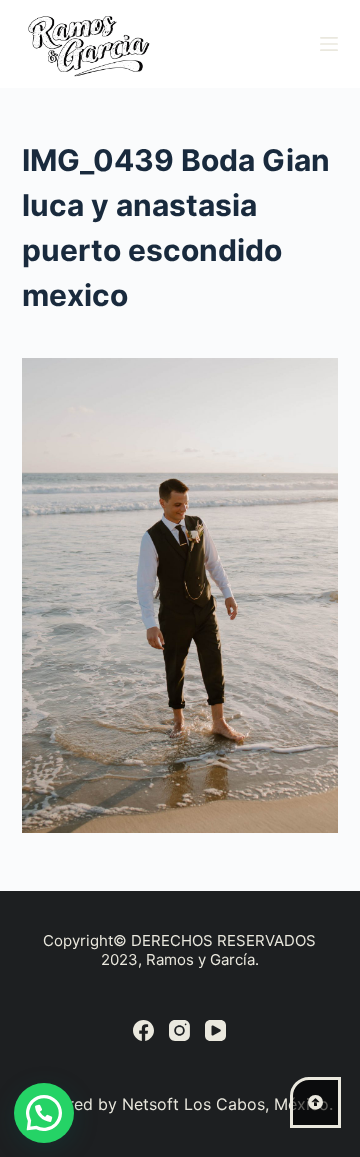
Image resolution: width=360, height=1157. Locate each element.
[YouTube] (215, 1030)
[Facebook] (143, 1030)
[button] (44, 1113)
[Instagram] (179, 1030)
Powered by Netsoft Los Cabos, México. (179, 1104)
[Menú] (329, 44)
